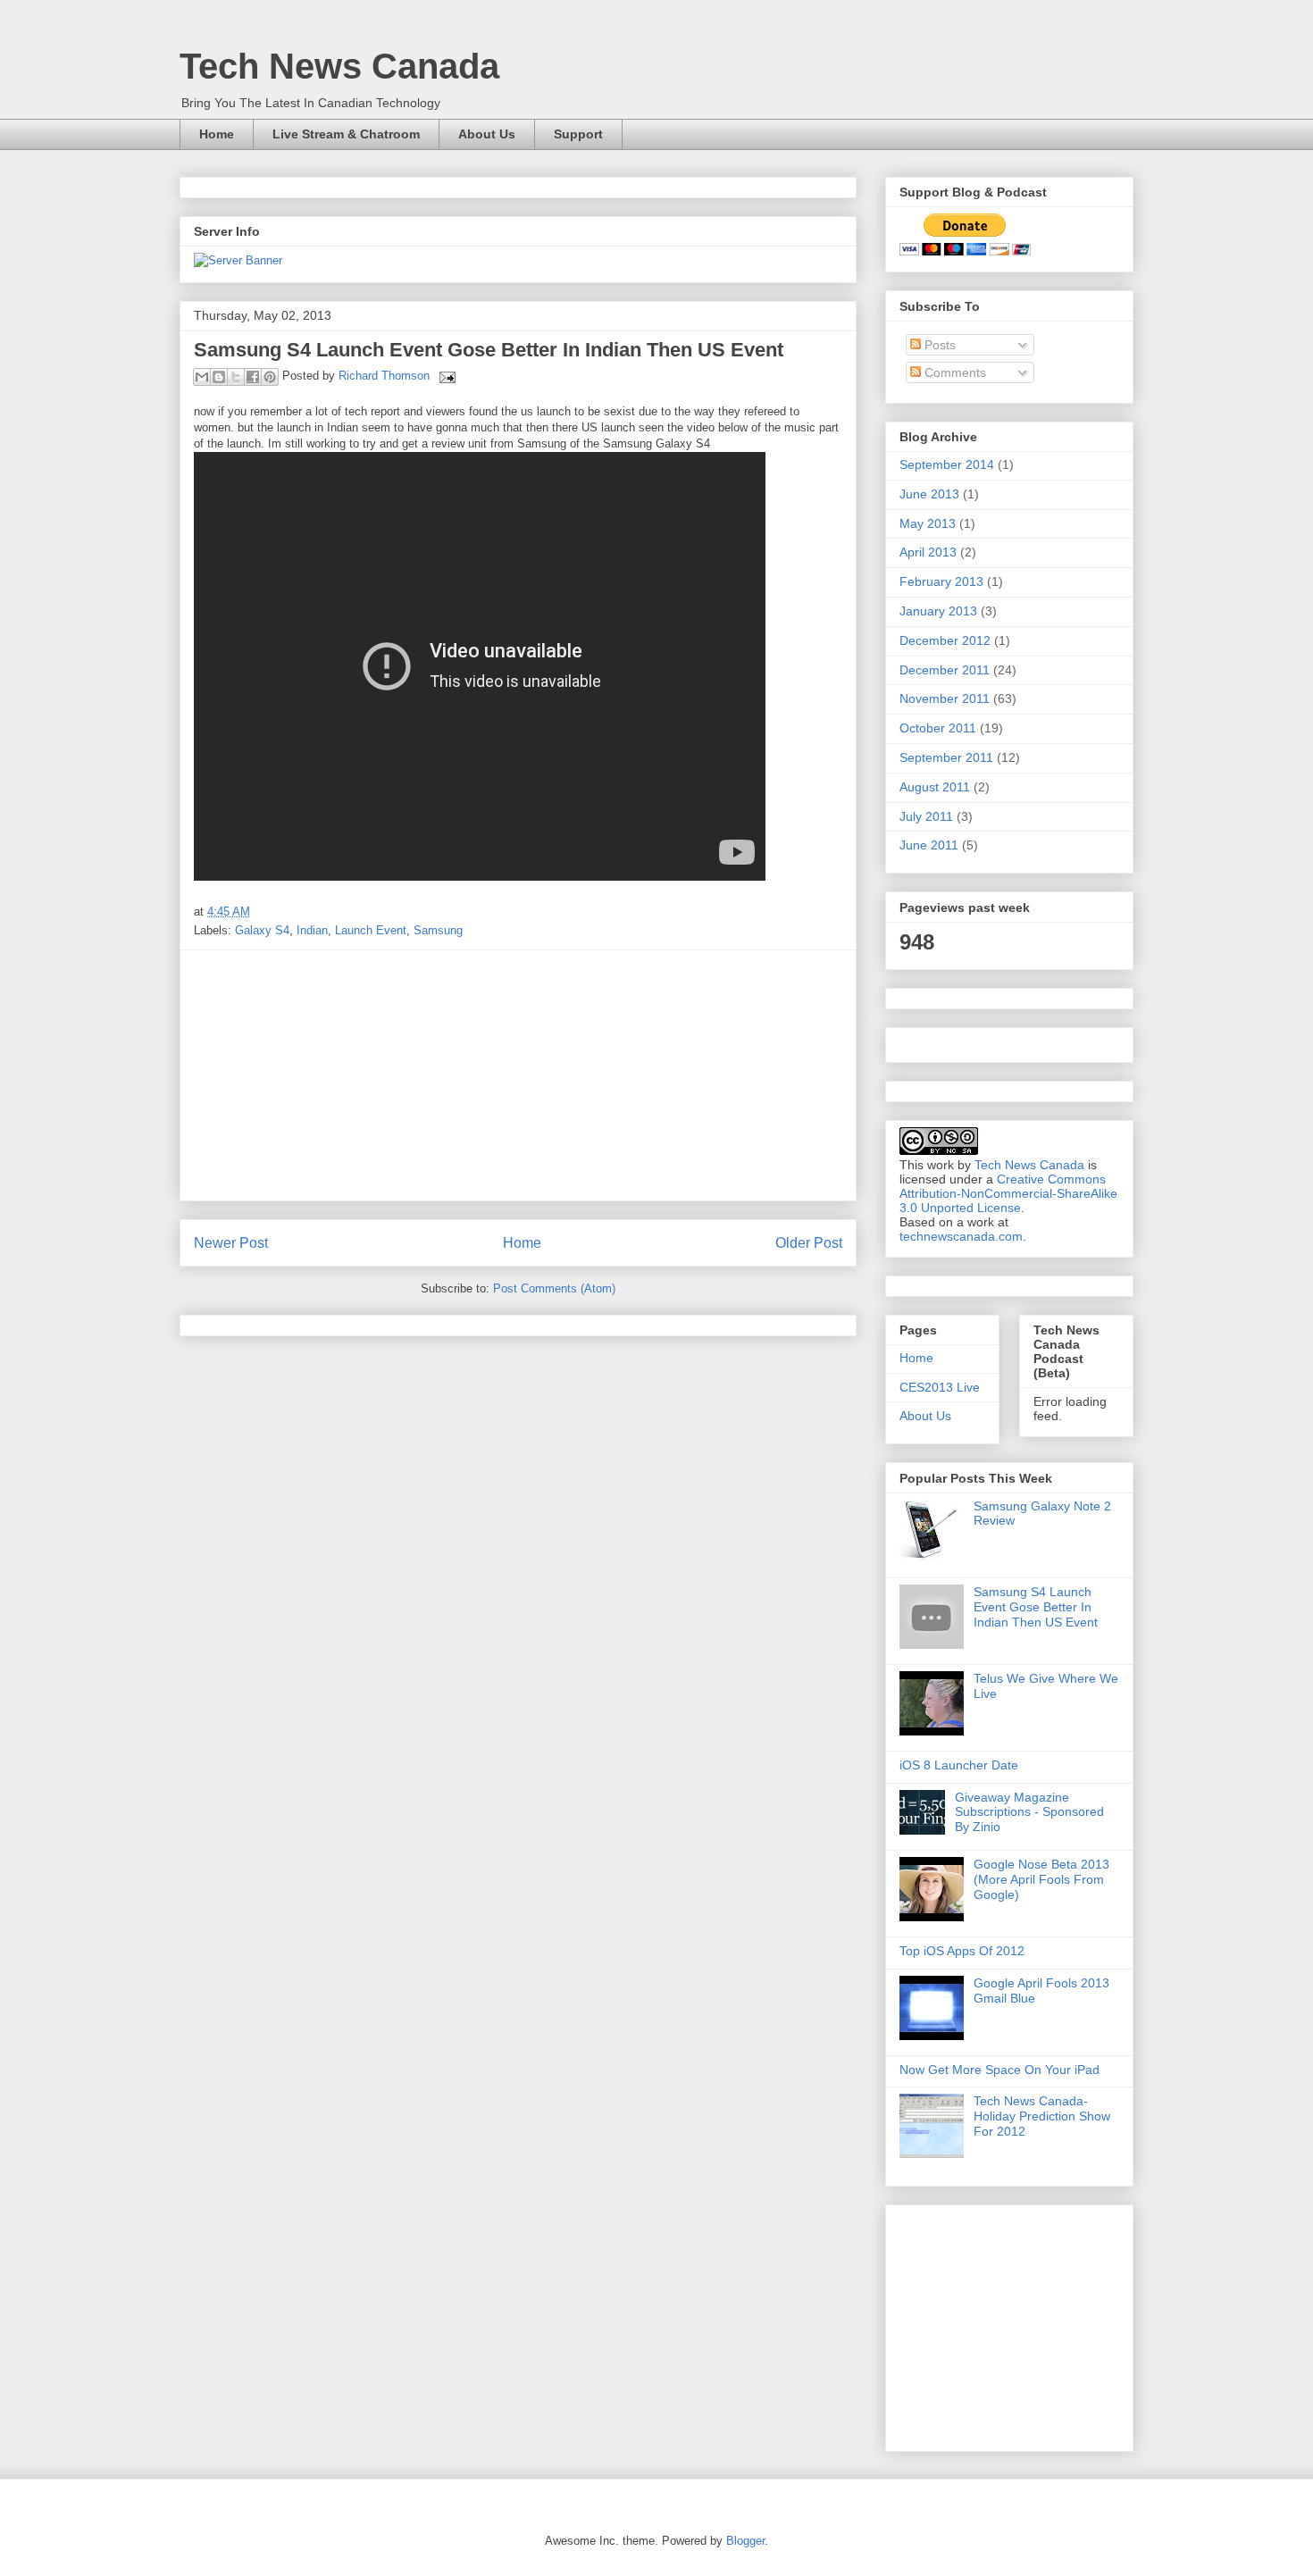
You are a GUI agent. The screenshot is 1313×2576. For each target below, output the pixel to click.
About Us (487, 134)
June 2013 (929, 494)
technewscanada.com (961, 1236)
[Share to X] (236, 377)
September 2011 (946, 757)
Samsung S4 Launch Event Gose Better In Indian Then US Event (1036, 1607)
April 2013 (928, 552)
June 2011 (929, 845)
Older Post (809, 1243)
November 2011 (945, 698)
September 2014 (947, 464)
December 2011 (945, 670)
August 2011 (935, 787)
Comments (953, 372)
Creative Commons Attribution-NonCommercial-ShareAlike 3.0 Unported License (1008, 1193)
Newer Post (231, 1243)
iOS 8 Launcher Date (959, 1765)
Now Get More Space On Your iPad (999, 2070)
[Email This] (202, 377)
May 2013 (928, 523)
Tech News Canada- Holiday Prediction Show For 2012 (1042, 2116)
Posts (938, 345)
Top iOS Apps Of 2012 (962, 1951)
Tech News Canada (339, 66)
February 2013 (941, 581)
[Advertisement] (518, 1075)
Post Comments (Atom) (554, 1288)
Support (578, 134)
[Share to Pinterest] (270, 377)
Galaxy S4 (262, 930)
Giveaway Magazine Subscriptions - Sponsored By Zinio (1029, 1812)
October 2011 (938, 728)
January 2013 (938, 611)
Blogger (745, 2541)
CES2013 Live (940, 1387)
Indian (312, 930)
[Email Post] (444, 376)
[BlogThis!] (219, 377)
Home (217, 134)
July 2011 (926, 816)
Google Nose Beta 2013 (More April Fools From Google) (1041, 1879)
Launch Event (371, 930)
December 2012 (945, 640)
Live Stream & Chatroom (346, 134)
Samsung (438, 930)
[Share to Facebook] (253, 377)
